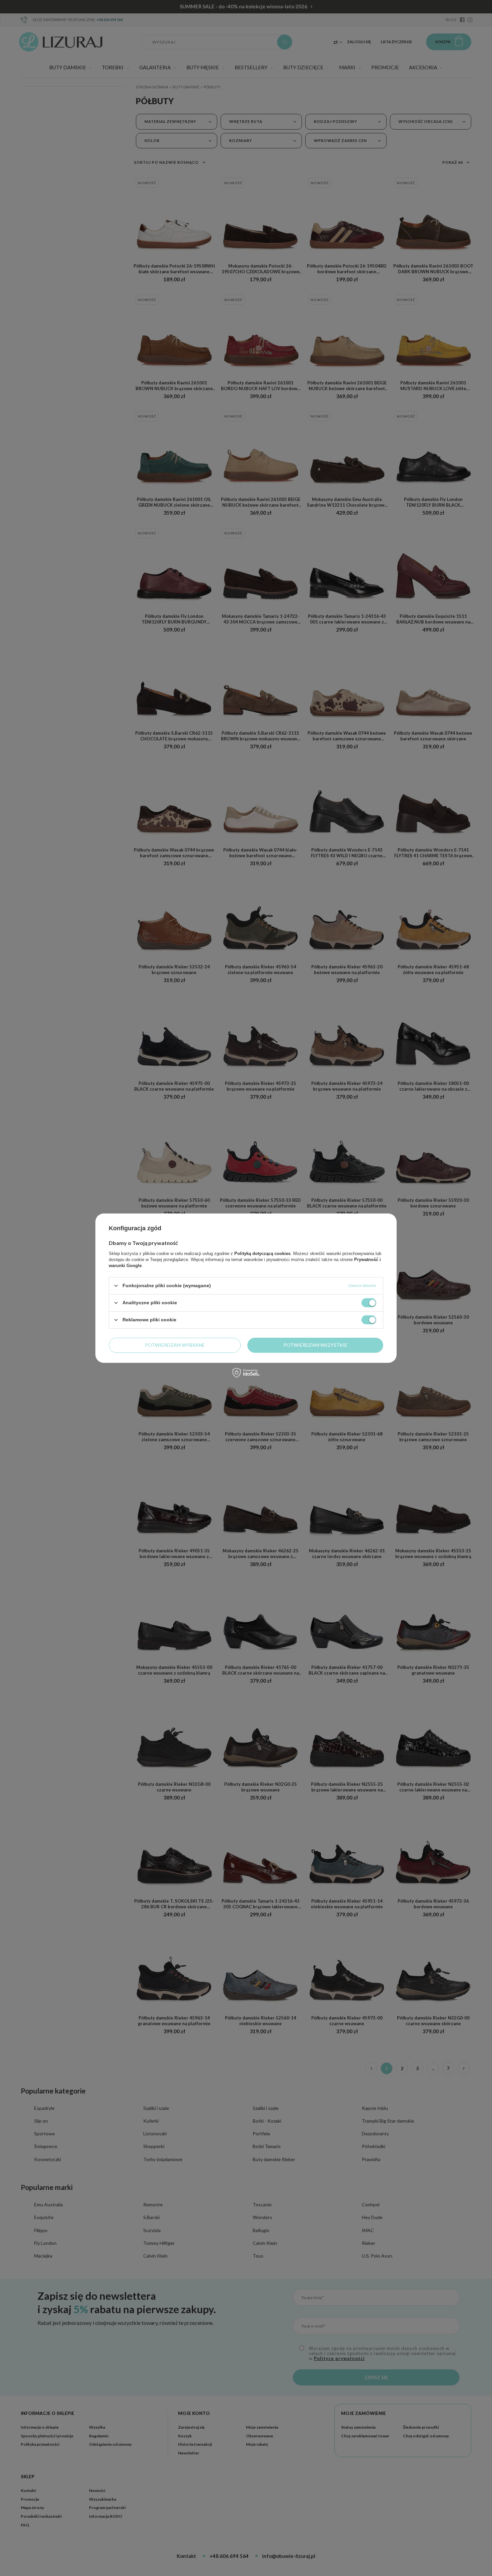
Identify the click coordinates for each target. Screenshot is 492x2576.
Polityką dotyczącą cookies (262, 1253)
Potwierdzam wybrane (175, 1345)
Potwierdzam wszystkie (315, 1345)
